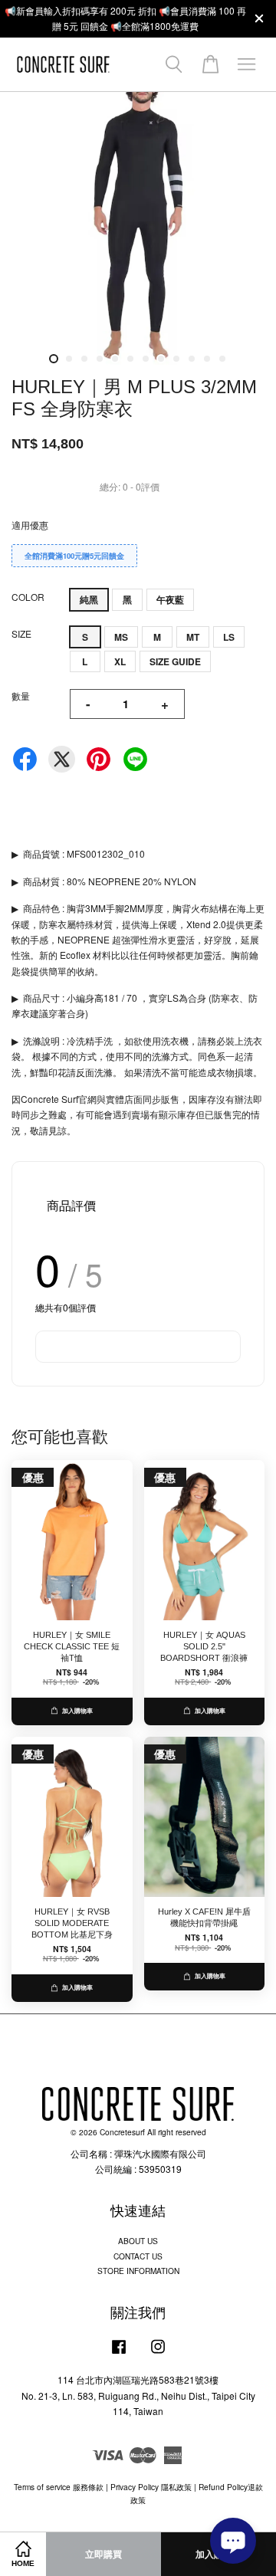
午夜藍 (170, 599)
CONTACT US (138, 2256)
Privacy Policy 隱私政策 (151, 2487)
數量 (21, 696)
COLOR (28, 597)
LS (229, 637)
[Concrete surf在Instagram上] (158, 2354)
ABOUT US (138, 2241)
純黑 (89, 599)
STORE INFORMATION (138, 2271)
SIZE (21, 633)
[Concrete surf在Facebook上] (119, 2354)
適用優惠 (30, 525)
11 (207, 359)
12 (222, 359)
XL (120, 661)
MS (121, 637)
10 (192, 359)
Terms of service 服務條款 (59, 2487)
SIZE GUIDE (175, 661)
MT (193, 637)
